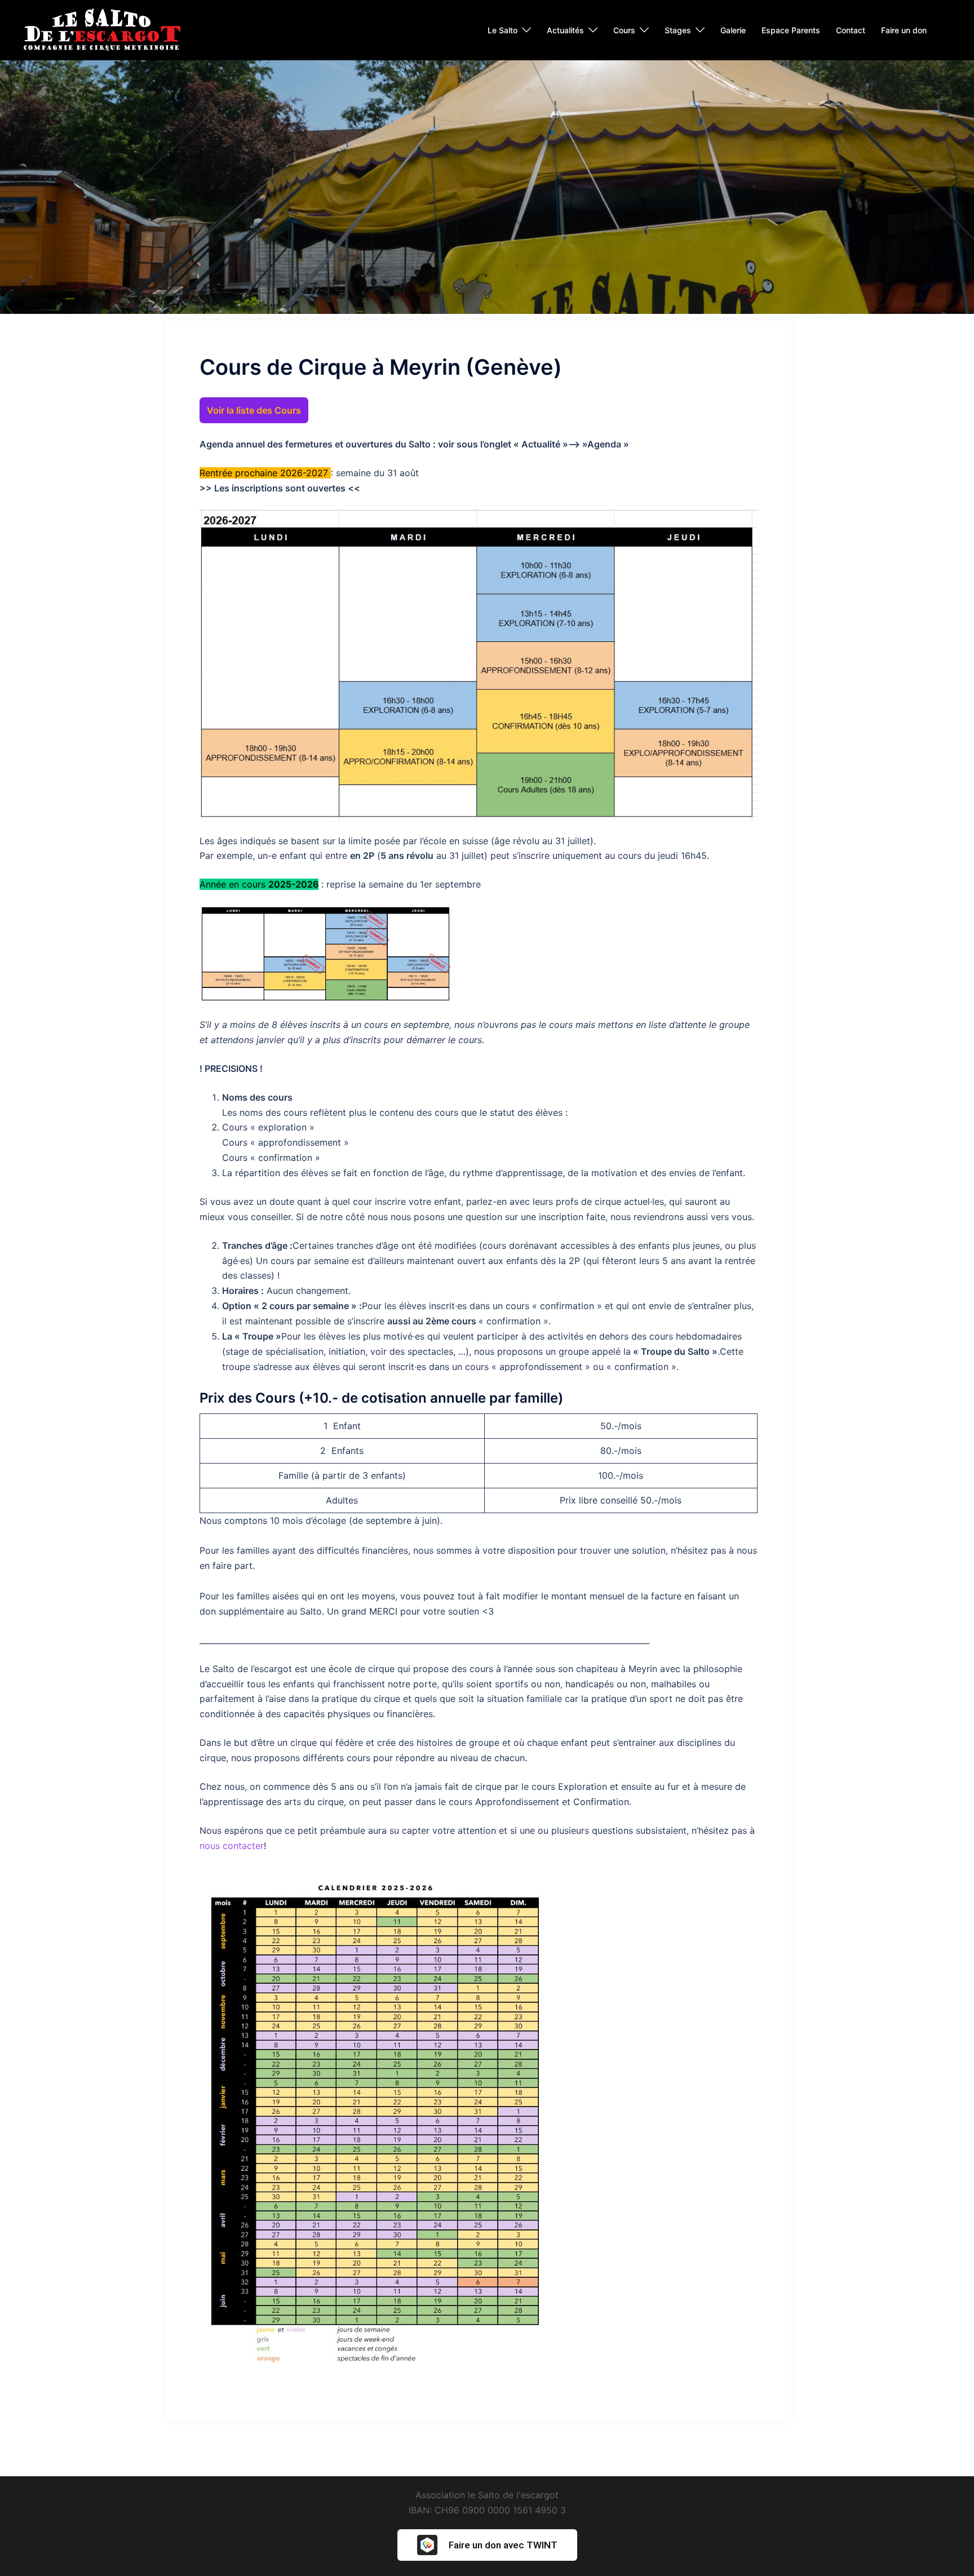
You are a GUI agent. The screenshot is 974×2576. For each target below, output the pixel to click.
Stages (678, 30)
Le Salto (503, 30)
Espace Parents (791, 30)
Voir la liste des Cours (254, 410)
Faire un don (904, 30)
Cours (624, 30)
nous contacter (232, 1846)
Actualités (565, 30)
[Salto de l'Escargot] (101, 29)
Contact (851, 30)
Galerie (733, 30)
